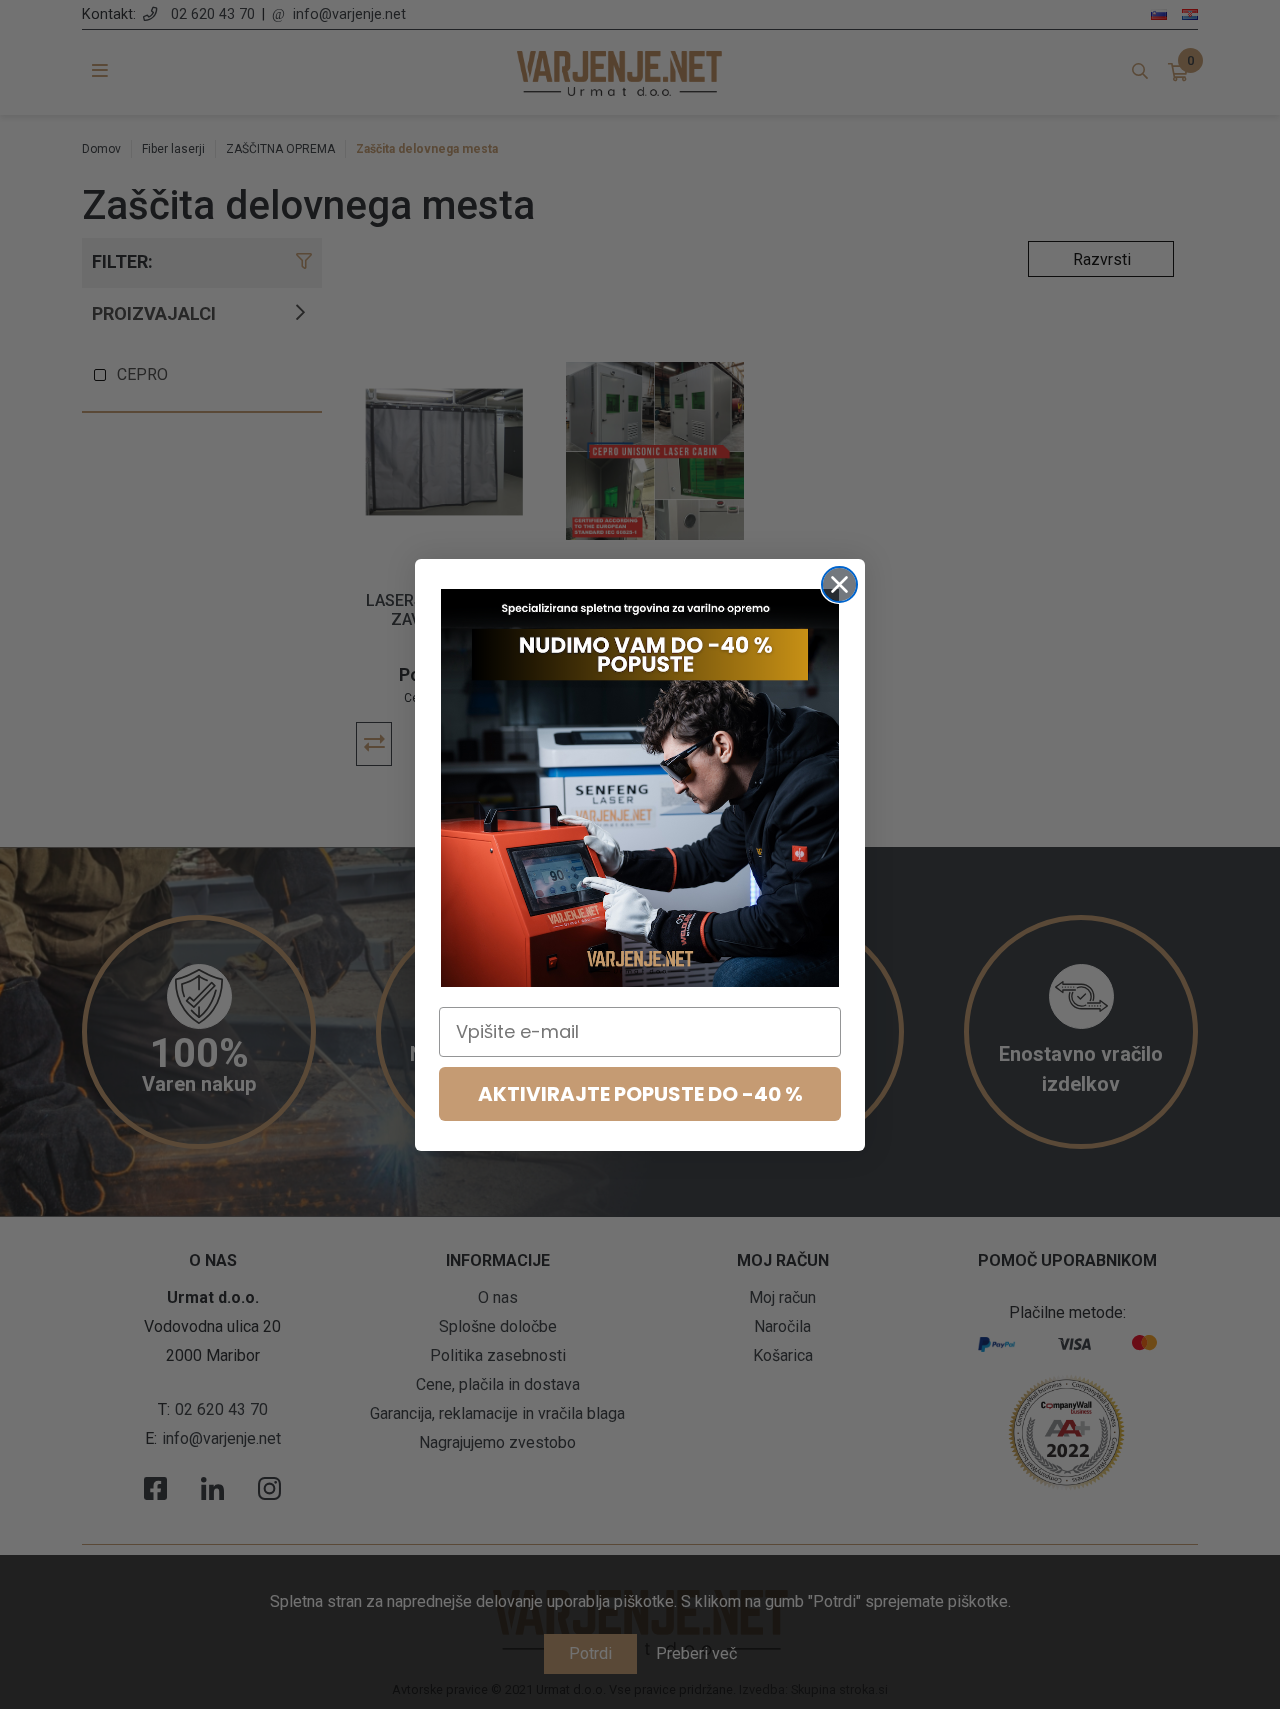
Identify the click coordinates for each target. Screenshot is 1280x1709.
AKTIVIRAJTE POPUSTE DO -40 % (640, 1094)
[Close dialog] (839, 584)
